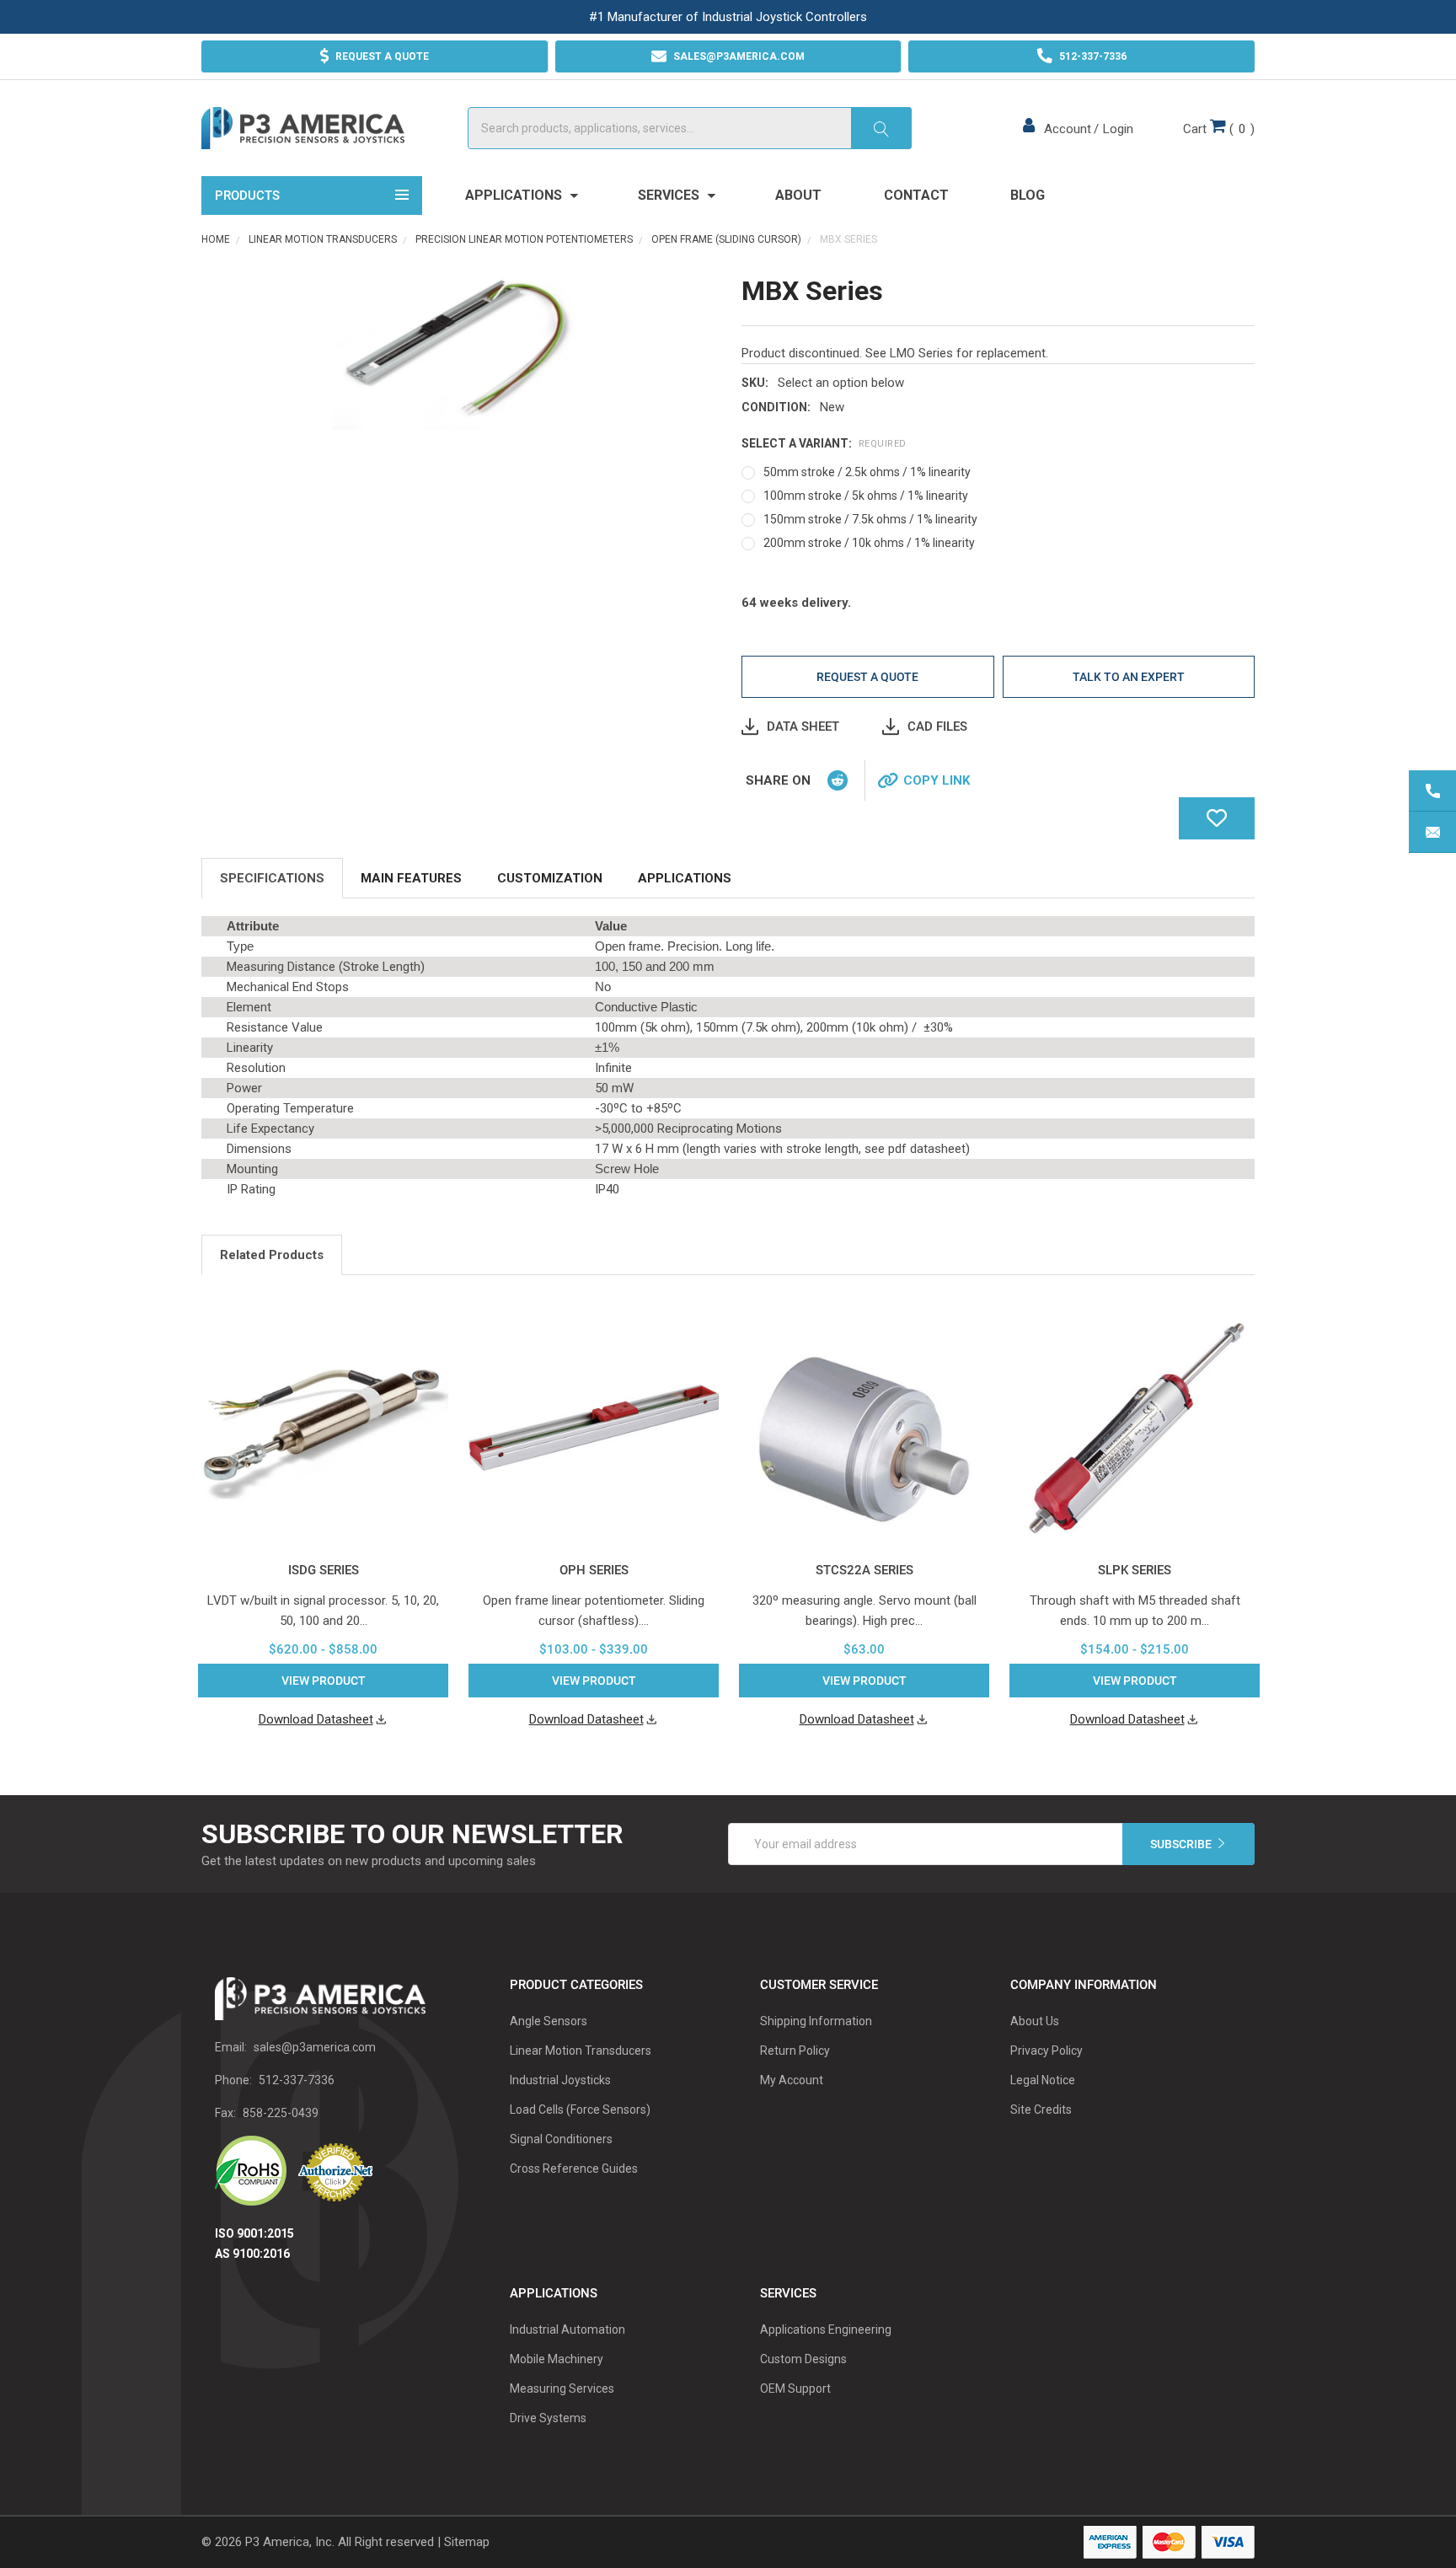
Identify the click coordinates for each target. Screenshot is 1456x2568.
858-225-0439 (281, 2113)
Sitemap (467, 2542)
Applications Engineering (826, 2329)
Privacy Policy (1046, 2051)
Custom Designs (803, 2359)
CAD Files (937, 726)
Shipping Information (816, 2021)
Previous (1228, 1257)
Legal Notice (1043, 2080)
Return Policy (795, 2051)
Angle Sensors (549, 2021)
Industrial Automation (567, 2329)
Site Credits (1041, 2110)
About (798, 195)
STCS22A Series (864, 1570)
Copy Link (937, 780)
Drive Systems (548, 2418)
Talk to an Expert (1129, 677)
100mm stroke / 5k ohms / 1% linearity (866, 496)
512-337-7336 (297, 2080)
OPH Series (594, 1570)
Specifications (272, 878)
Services (670, 195)
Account (1068, 129)
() (1219, 129)
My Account (792, 2080)
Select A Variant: (824, 443)
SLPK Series (1135, 1570)
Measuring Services (562, 2388)
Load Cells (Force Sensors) (580, 2110)
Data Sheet (803, 726)
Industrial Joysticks (560, 2080)
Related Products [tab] (272, 1255)
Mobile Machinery (557, 2359)
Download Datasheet (316, 1719)
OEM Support (795, 2388)
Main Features (411, 878)
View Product (324, 1681)
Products (247, 196)
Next (1250, 1257)
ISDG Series (324, 1570)
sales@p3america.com (315, 2047)
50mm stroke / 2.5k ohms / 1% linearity (867, 472)
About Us (1035, 2021)
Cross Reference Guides (574, 2169)
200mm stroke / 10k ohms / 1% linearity (869, 543)
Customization (550, 878)
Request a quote (867, 677)
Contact (916, 195)
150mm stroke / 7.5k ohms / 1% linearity (870, 519)
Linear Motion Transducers (581, 2051)
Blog (1028, 195)
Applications (515, 195)
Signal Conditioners (561, 2139)
